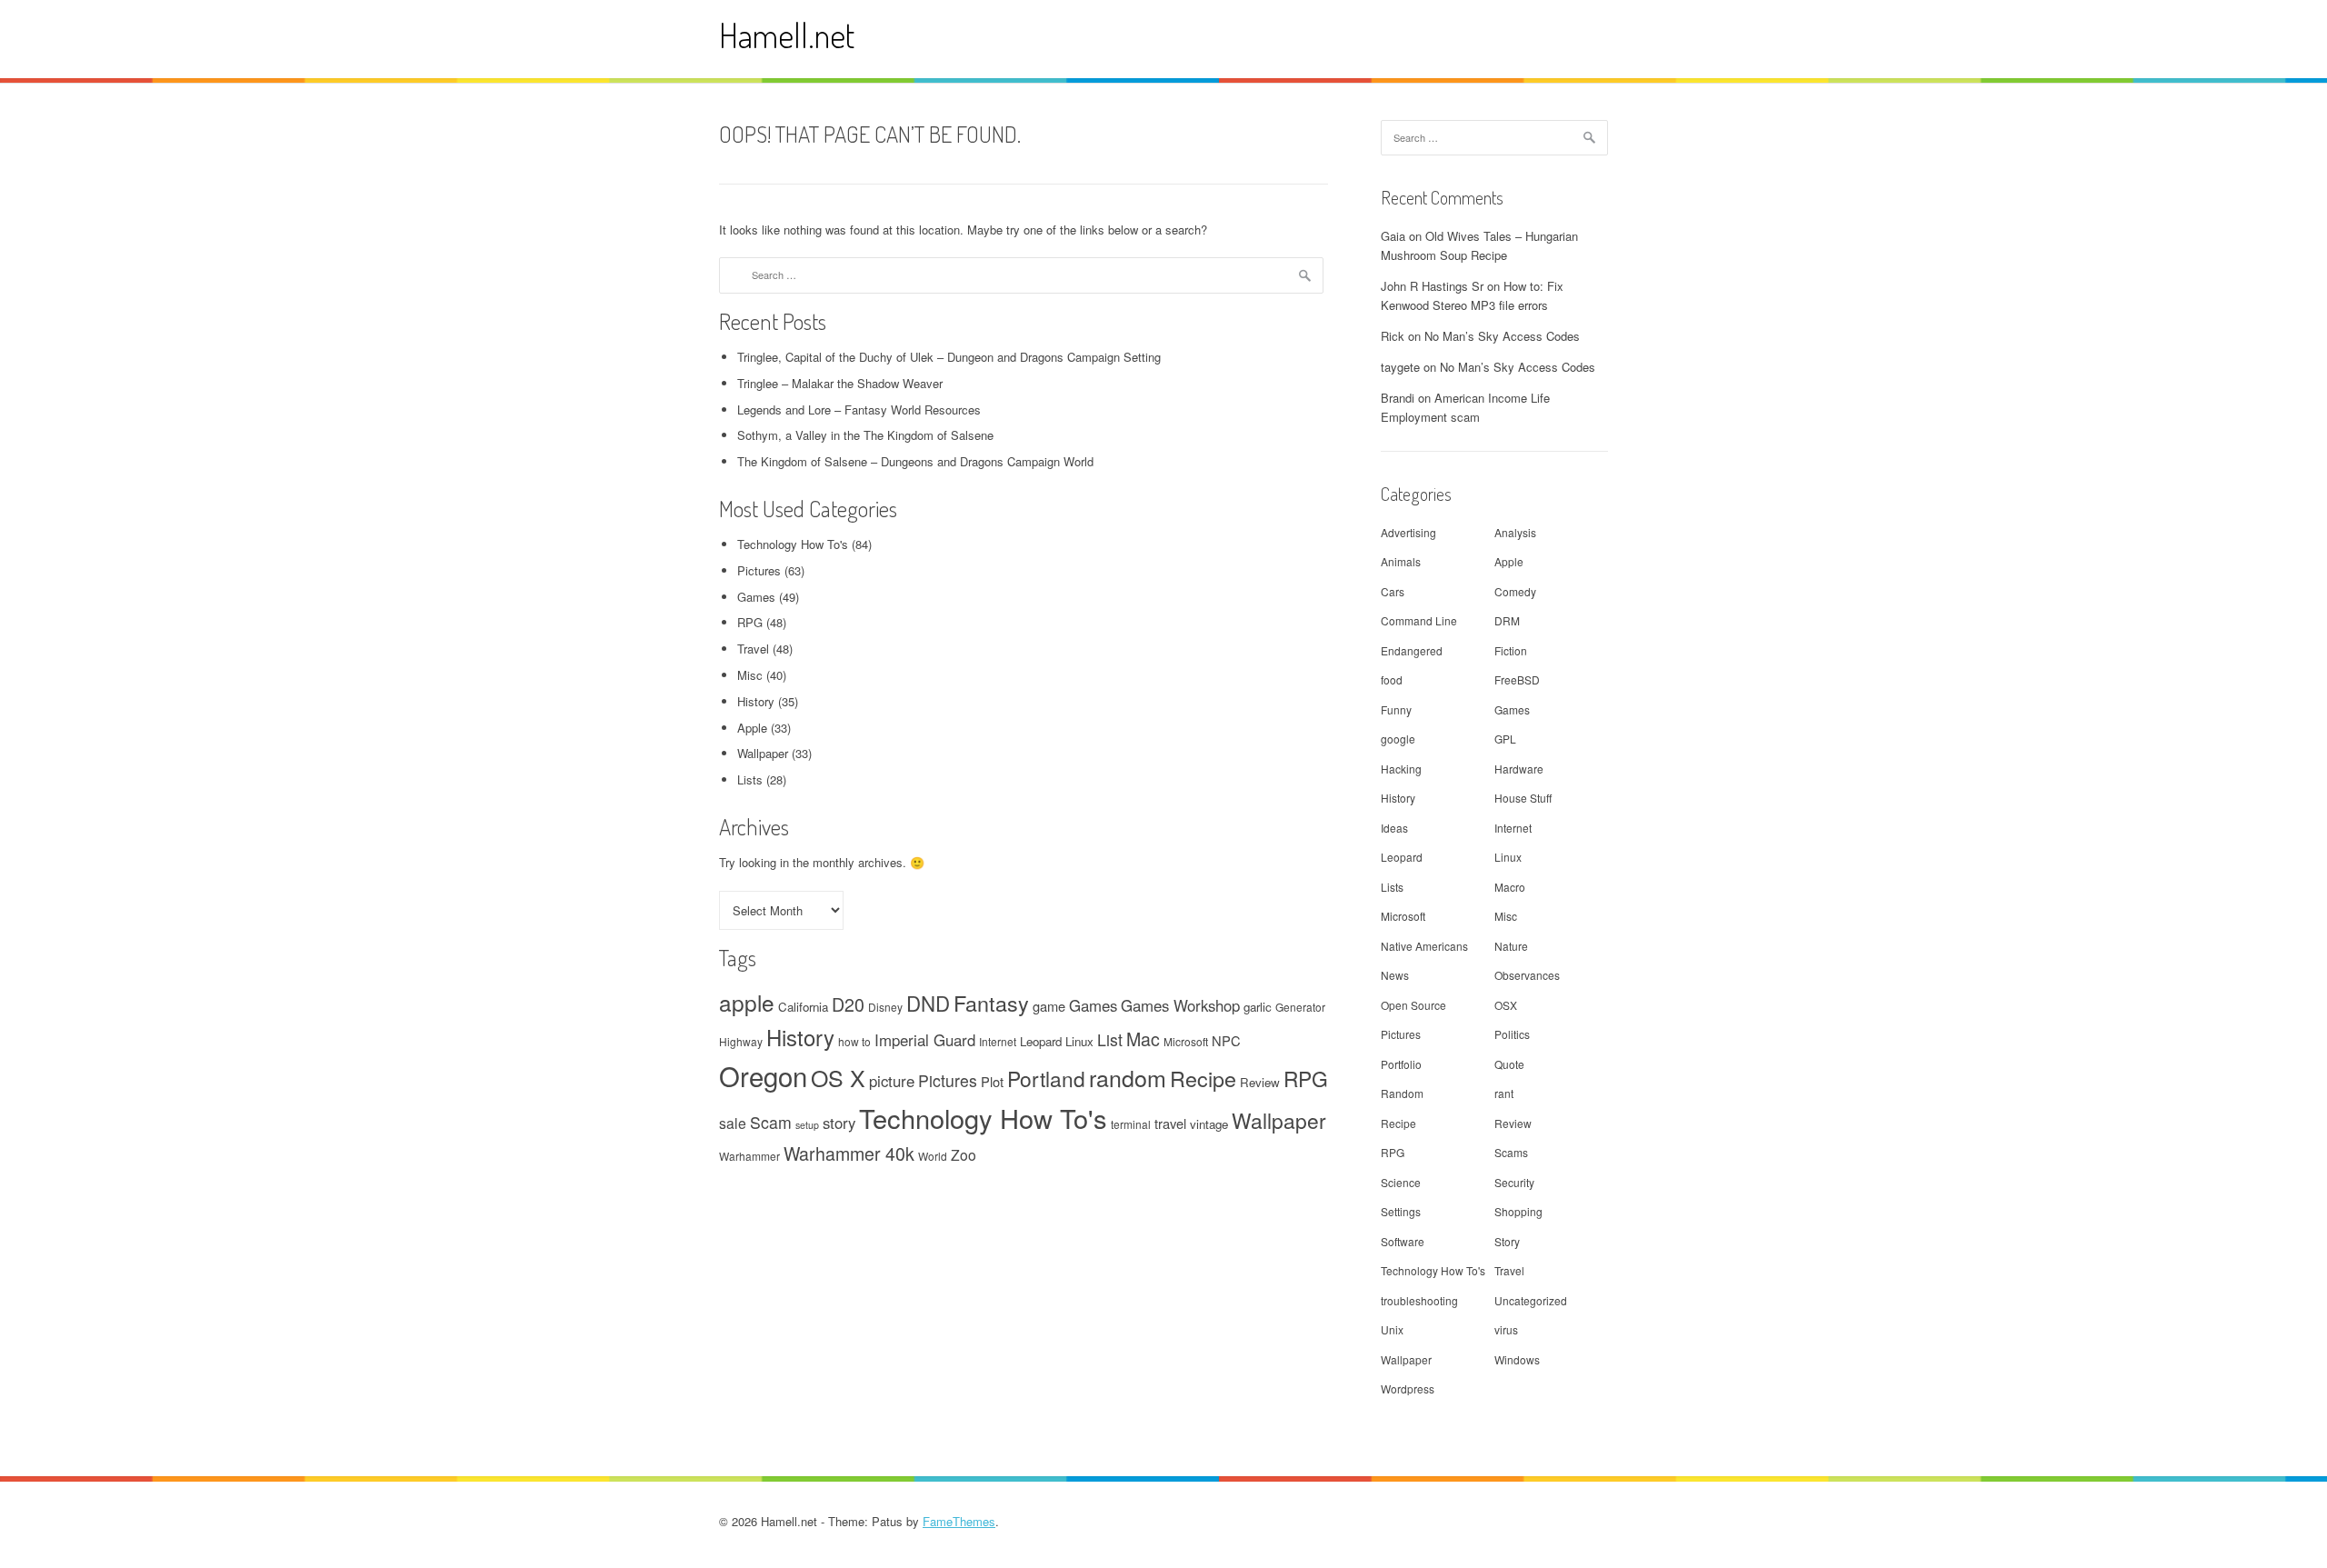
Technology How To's (793, 544)
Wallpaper (763, 753)
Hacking (1401, 769)
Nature (1511, 946)
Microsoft (1186, 1041)
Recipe (1203, 1078)
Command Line (1419, 620)
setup (807, 1125)
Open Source (1413, 1005)
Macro (1510, 887)
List (1110, 1039)
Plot (992, 1081)
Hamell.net (787, 35)
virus (1506, 1329)
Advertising (1408, 532)
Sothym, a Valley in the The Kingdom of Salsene (865, 435)
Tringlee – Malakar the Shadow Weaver (840, 383)
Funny (1396, 709)
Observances (1527, 975)
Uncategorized (1531, 1300)
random (1128, 1077)
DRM (1507, 620)
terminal (1131, 1124)
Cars (1393, 591)
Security (1514, 1182)
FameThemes (959, 1521)
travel (1170, 1123)
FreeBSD (1517, 679)
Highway (741, 1041)
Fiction (1511, 650)
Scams (1511, 1152)
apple (747, 1002)
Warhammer (749, 1156)
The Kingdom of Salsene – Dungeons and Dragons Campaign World (915, 461)
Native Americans (1424, 946)
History (756, 701)
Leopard (1041, 1041)
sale (733, 1123)
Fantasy (991, 1003)
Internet (998, 1041)
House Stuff (1523, 798)
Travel (753, 649)
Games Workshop (1180, 1005)
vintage (1209, 1124)
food (1392, 679)
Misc (750, 675)
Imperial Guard (925, 1040)
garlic (1258, 1007)
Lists (750, 779)
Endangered (1412, 650)
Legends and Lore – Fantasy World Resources (859, 409)
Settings (1401, 1211)
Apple (752, 728)
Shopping (1518, 1211)
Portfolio (1401, 1064)
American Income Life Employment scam (1465, 407)
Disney (885, 1007)
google (1398, 739)
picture (892, 1081)
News (1395, 975)
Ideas (1394, 828)
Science (1401, 1182)
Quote (1509, 1064)
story (839, 1123)
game (1049, 1006)
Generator (1300, 1007)
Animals (1401, 561)
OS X (838, 1077)
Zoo (964, 1154)
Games (756, 597)
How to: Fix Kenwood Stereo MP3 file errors (1472, 295)
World (933, 1156)
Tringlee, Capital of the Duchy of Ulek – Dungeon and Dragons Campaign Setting (949, 357)
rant (1504, 1093)
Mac (1143, 1039)
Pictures (759, 570)
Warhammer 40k (849, 1154)
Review (1260, 1082)
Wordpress (1408, 1388)
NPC (1226, 1040)
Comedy (1515, 591)
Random (1402, 1093)
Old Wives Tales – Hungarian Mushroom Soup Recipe (1479, 245)
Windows (1517, 1359)
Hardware (1519, 769)
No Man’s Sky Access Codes (1502, 336)
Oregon (763, 1075)
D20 (848, 1004)
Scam (771, 1122)
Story (1507, 1241)
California (803, 1007)
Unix (1392, 1329)
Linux (1079, 1041)
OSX (1506, 1005)
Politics (1512, 1034)
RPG (750, 622)
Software (1403, 1241)
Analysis (1515, 532)
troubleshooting (1419, 1300)
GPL (1505, 739)
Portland (1046, 1078)
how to (854, 1041)
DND (928, 1003)
